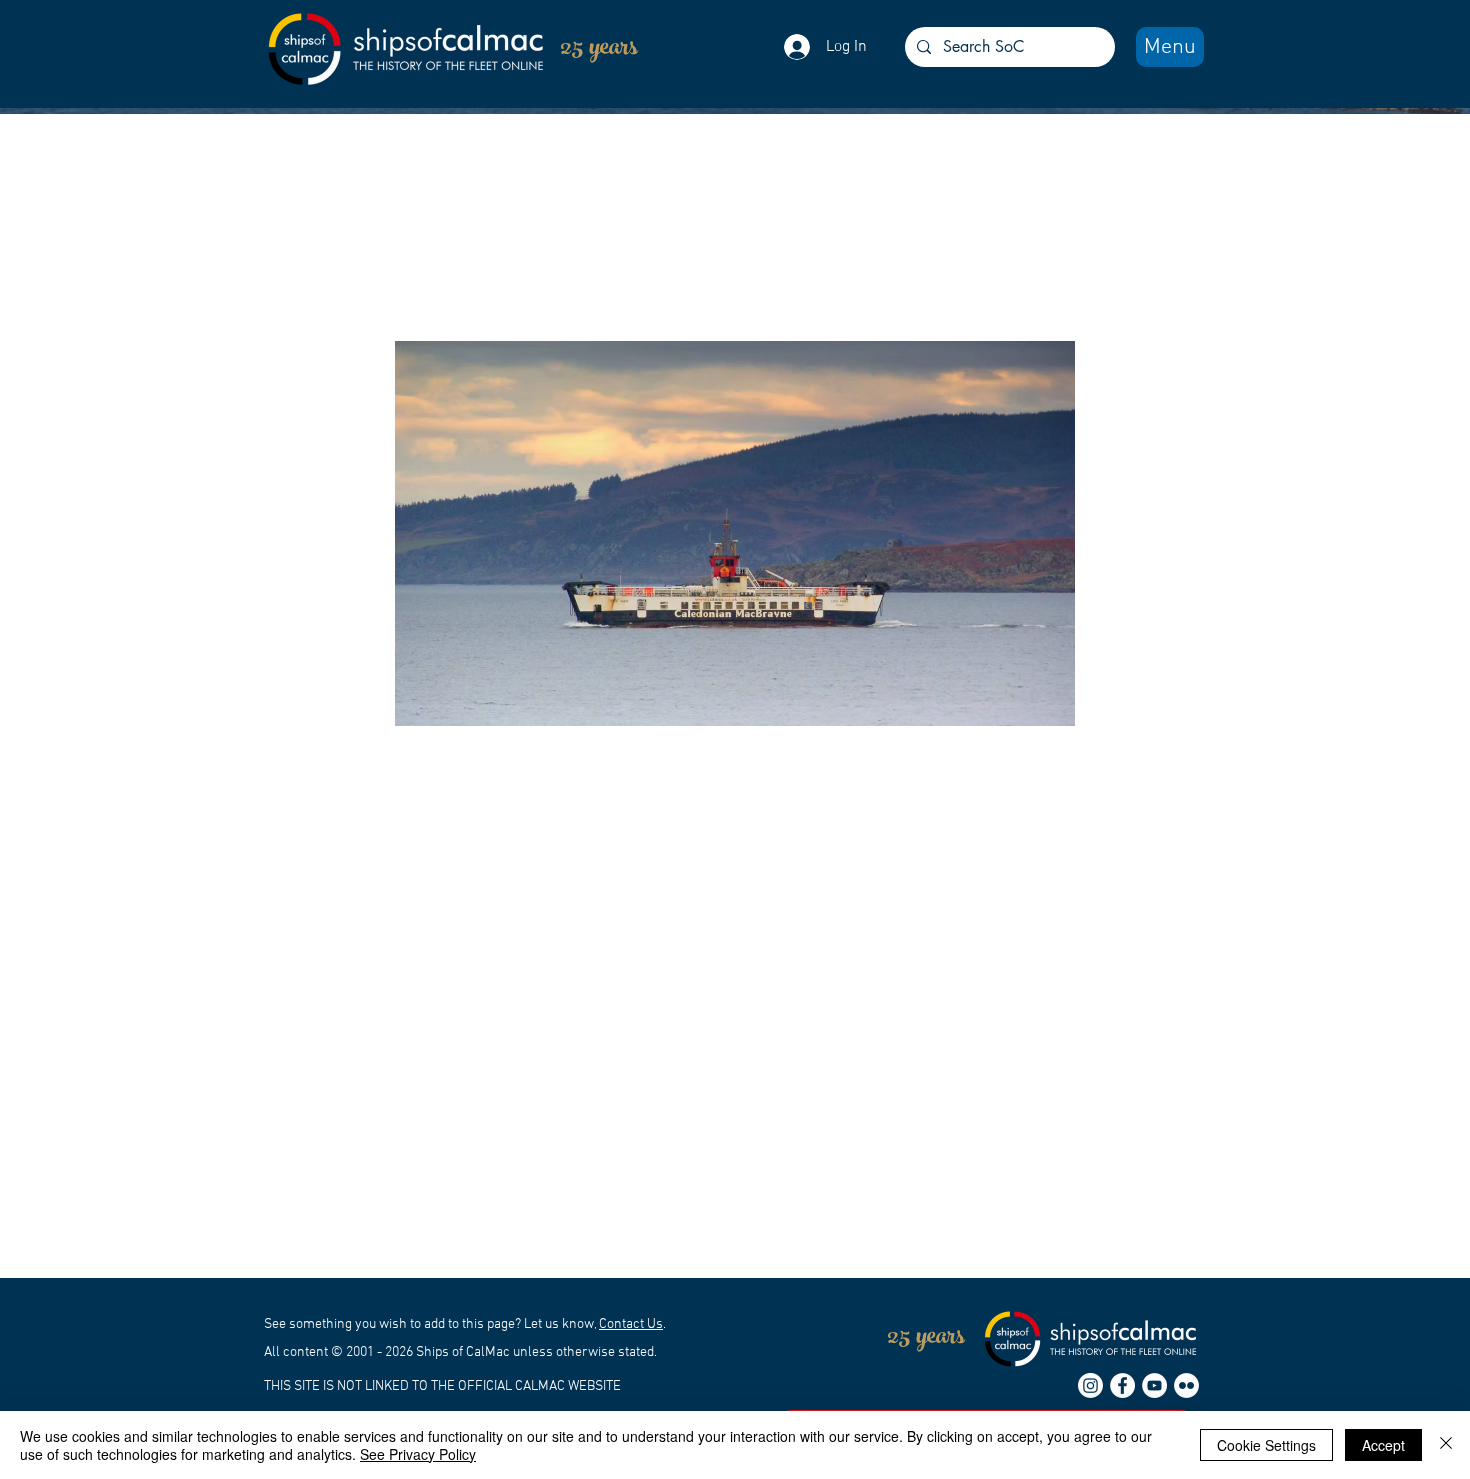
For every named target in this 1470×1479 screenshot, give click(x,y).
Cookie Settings (1266, 1445)
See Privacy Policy (418, 1454)
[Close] (1446, 1445)
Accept (1383, 1445)
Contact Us (631, 1324)
